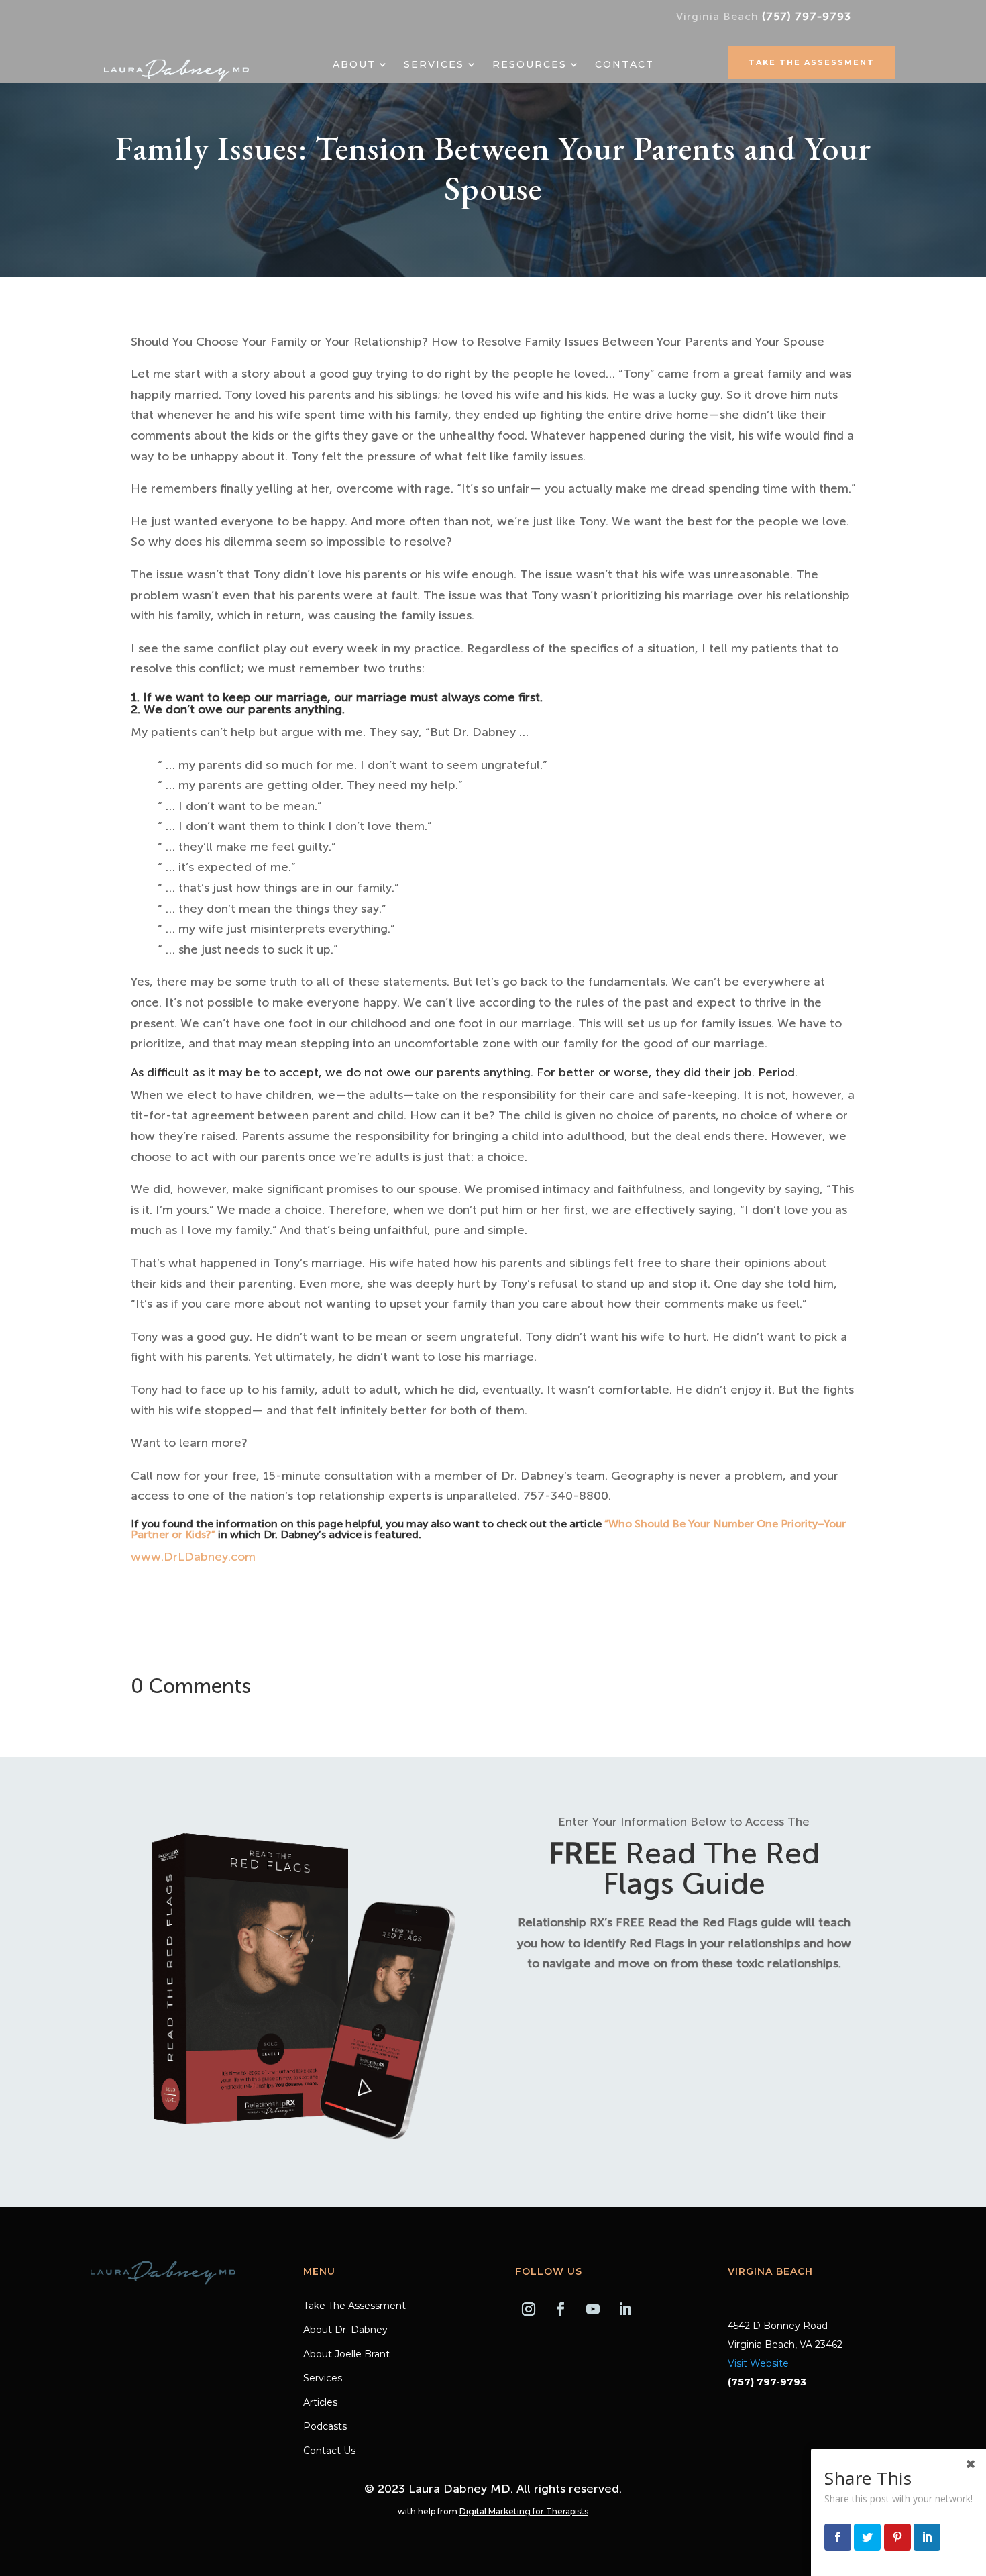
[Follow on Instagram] (529, 2309)
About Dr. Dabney (345, 2330)
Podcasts (325, 2427)
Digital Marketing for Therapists (524, 2511)
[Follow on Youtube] (593, 2309)
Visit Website (758, 2363)
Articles (320, 2403)
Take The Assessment (812, 62)
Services (434, 65)
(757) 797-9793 (807, 16)
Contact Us (329, 2451)
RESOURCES (530, 65)
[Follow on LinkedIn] (625, 2309)
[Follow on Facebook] (561, 2309)
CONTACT (624, 65)
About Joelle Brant (346, 2355)
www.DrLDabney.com (193, 1557)
